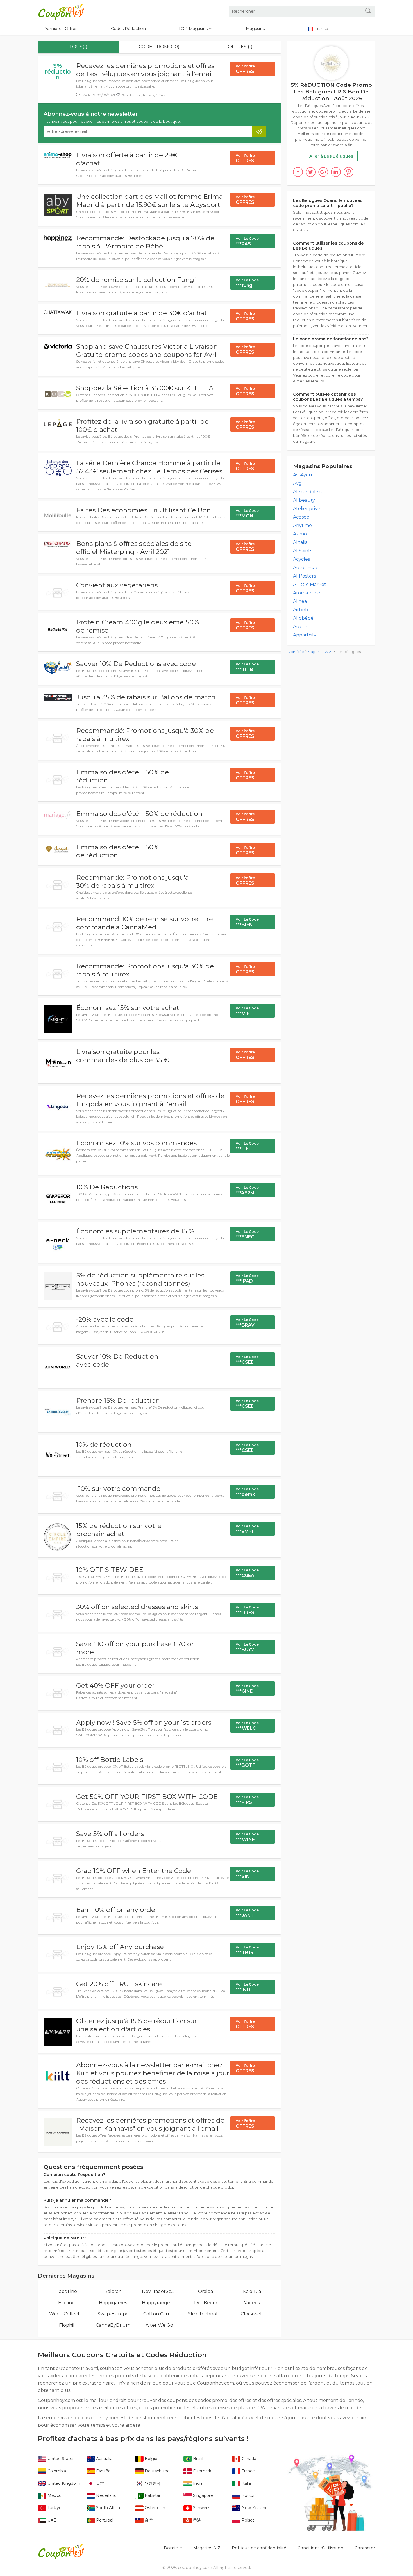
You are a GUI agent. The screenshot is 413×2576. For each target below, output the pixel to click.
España (103, 2471)
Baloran (113, 2291)
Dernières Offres (60, 29)
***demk (247, 1492)
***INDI (247, 1987)
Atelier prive (307, 509)
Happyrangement (159, 2303)
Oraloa (206, 2291)
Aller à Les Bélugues (331, 156)
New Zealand (254, 2508)
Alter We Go (159, 2325)
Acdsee (301, 517)
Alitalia (300, 542)
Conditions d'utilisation (320, 2548)
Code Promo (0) (159, 47)
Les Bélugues (349, 652)
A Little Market (310, 584)
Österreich (154, 2508)
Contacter (365, 2548)
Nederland (106, 2495)
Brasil (198, 2459)
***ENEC (247, 1235)
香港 (196, 2520)
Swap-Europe (113, 2314)
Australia (104, 2459)
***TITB (247, 667)
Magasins (255, 29)
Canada (248, 2459)
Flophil (67, 2325)
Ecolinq (67, 2303)
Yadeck (252, 2303)
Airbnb (301, 610)
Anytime (302, 525)
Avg (297, 483)
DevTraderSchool (159, 2291)
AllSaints (303, 551)
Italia (246, 2483)
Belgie (150, 2459)
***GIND (247, 1689)
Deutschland (157, 2471)
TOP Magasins (194, 29)
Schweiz (201, 2508)
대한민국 (152, 2483)
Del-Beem (206, 2303)
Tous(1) (78, 47)
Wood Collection (67, 2314)
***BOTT (247, 1763)
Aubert (301, 627)
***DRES (247, 1610)
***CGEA (247, 1573)
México (54, 2495)
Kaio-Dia (252, 2291)
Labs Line (67, 2291)
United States (60, 2459)
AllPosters (304, 576)
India (197, 2483)
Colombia (56, 2471)
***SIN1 (247, 1874)
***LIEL (247, 1146)
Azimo (300, 534)
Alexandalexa (308, 492)
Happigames (113, 2303)
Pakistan (153, 2495)
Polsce (248, 2520)
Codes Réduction (128, 29)
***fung (247, 283)
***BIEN (247, 922)
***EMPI (247, 1529)
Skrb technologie (206, 2314)
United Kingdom (63, 2483)
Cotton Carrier (159, 2314)
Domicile (296, 652)
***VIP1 (247, 1011)
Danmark (202, 2471)
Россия (249, 2495)
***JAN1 (247, 1913)
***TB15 (247, 1950)
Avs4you (303, 475)
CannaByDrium (113, 2325)
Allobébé (303, 618)
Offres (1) (240, 47)
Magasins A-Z (320, 652)
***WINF (247, 1837)
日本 (99, 2483)
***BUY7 (247, 1647)
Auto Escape (307, 568)
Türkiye (54, 2508)
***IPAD (247, 1279)
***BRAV (247, 1323)
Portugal (104, 2520)
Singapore (202, 2495)
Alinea (300, 601)
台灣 (148, 2520)
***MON (247, 514)
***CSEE (247, 1360)
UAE (51, 2520)
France (248, 2471)
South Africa (107, 2508)
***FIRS (247, 1800)
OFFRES (245, 69)
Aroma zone (307, 593)
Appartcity (305, 635)
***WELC (247, 1726)
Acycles (301, 559)
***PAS (247, 241)
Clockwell (252, 2314)
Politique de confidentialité (259, 2548)
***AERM (247, 1190)
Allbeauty (304, 500)
